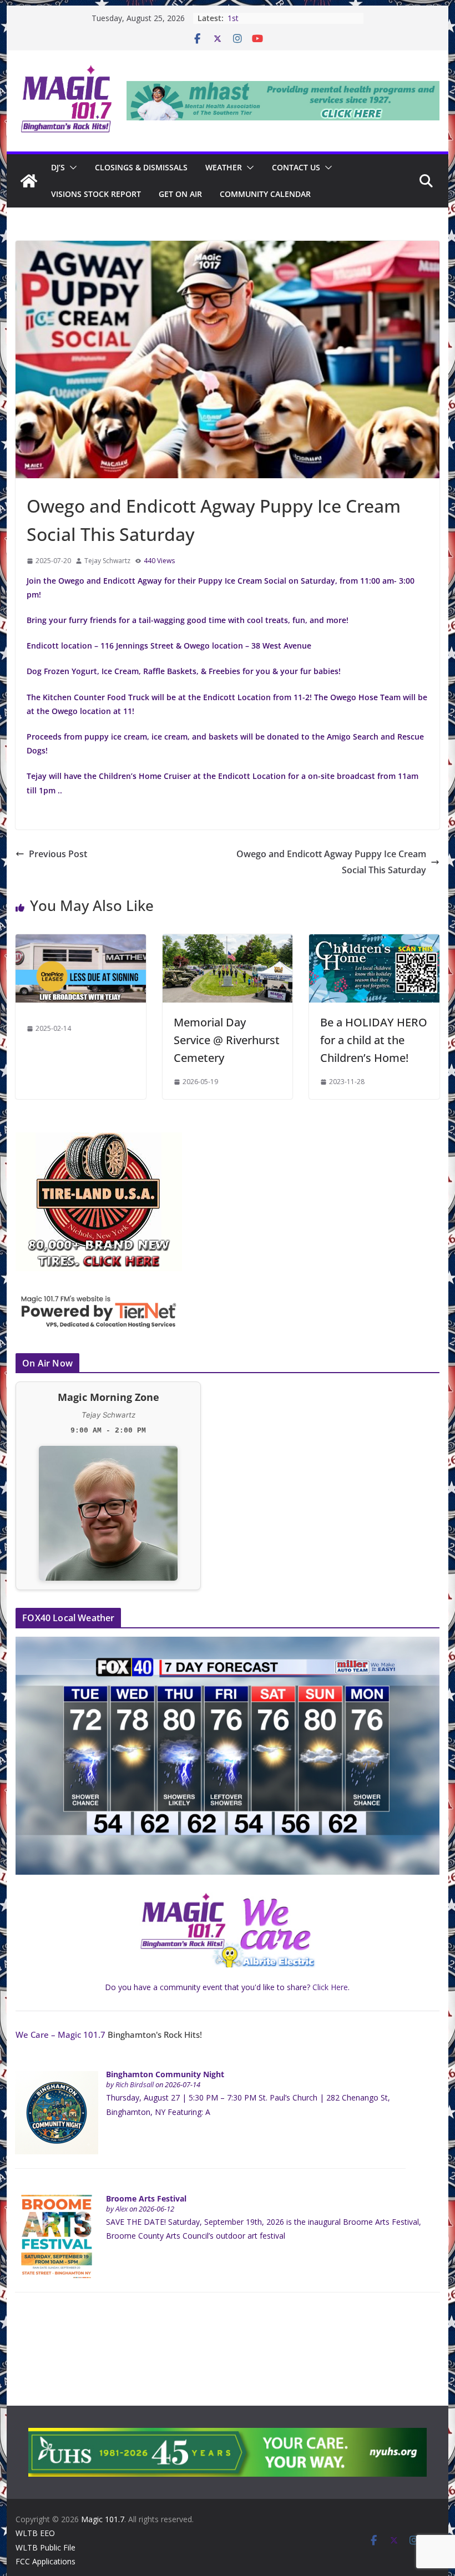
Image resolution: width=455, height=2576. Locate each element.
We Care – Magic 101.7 (60, 2035)
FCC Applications (46, 2561)
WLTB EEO (35, 2533)
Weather (224, 167)
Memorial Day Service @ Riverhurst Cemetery (227, 1040)
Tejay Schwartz (107, 561)
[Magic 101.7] (29, 181)
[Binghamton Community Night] (57, 2077)
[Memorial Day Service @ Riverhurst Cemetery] (228, 942)
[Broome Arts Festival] (57, 2201)
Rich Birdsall (135, 2085)
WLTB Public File (46, 2547)
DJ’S (58, 167)
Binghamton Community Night (165, 2074)
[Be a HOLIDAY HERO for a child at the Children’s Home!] (374, 942)
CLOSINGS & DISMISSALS (141, 167)
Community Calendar (265, 194)
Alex (122, 2209)
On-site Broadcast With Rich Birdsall (256, 18)
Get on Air (180, 194)
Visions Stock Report (96, 194)
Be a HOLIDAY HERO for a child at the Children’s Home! (374, 1040)
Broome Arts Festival (146, 2198)
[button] (71, 168)
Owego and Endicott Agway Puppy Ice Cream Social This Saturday (331, 862)
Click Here (330, 1987)
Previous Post (58, 854)
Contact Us (296, 167)
